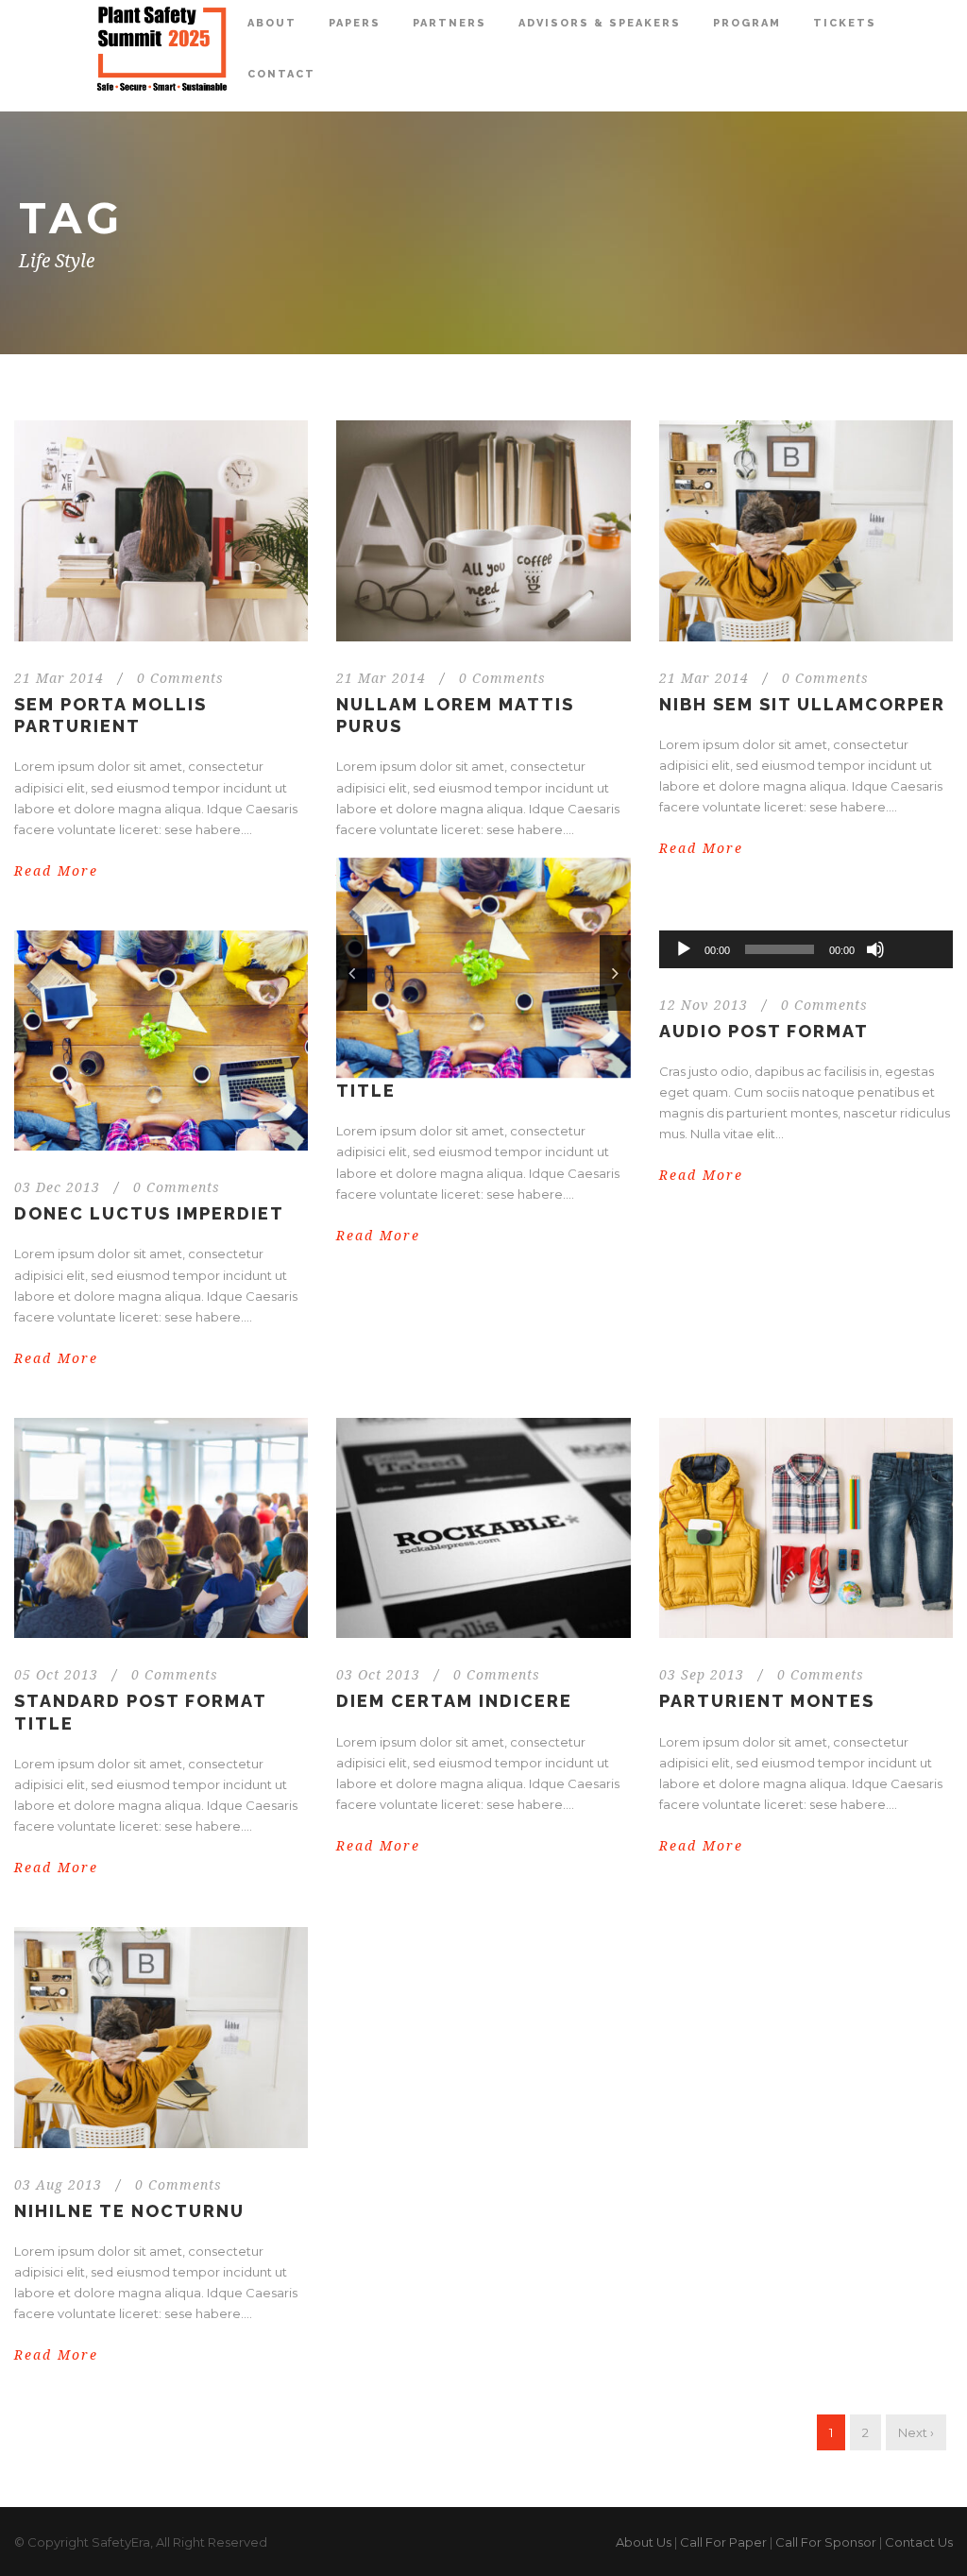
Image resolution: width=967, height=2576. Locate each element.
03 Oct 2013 (378, 1675)
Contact (281, 74)
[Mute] (875, 949)
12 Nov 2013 (704, 1005)
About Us (644, 2542)
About (272, 23)
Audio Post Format (764, 1031)
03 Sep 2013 (702, 1675)
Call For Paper (723, 2542)
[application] (806, 949)
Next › (916, 2432)
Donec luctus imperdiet (149, 1213)
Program (747, 23)
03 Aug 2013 (58, 2185)
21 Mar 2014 (59, 678)
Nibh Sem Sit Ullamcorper (802, 704)
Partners (450, 23)
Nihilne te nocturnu (129, 2211)
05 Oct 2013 (56, 1675)
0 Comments (180, 678)
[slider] (917, 918)
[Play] (684, 949)
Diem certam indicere (454, 1701)
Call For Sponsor (826, 2542)
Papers (355, 23)
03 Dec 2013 (57, 1187)
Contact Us (919, 2542)
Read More (56, 871)
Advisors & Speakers (600, 23)
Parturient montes (767, 1701)
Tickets (845, 23)
